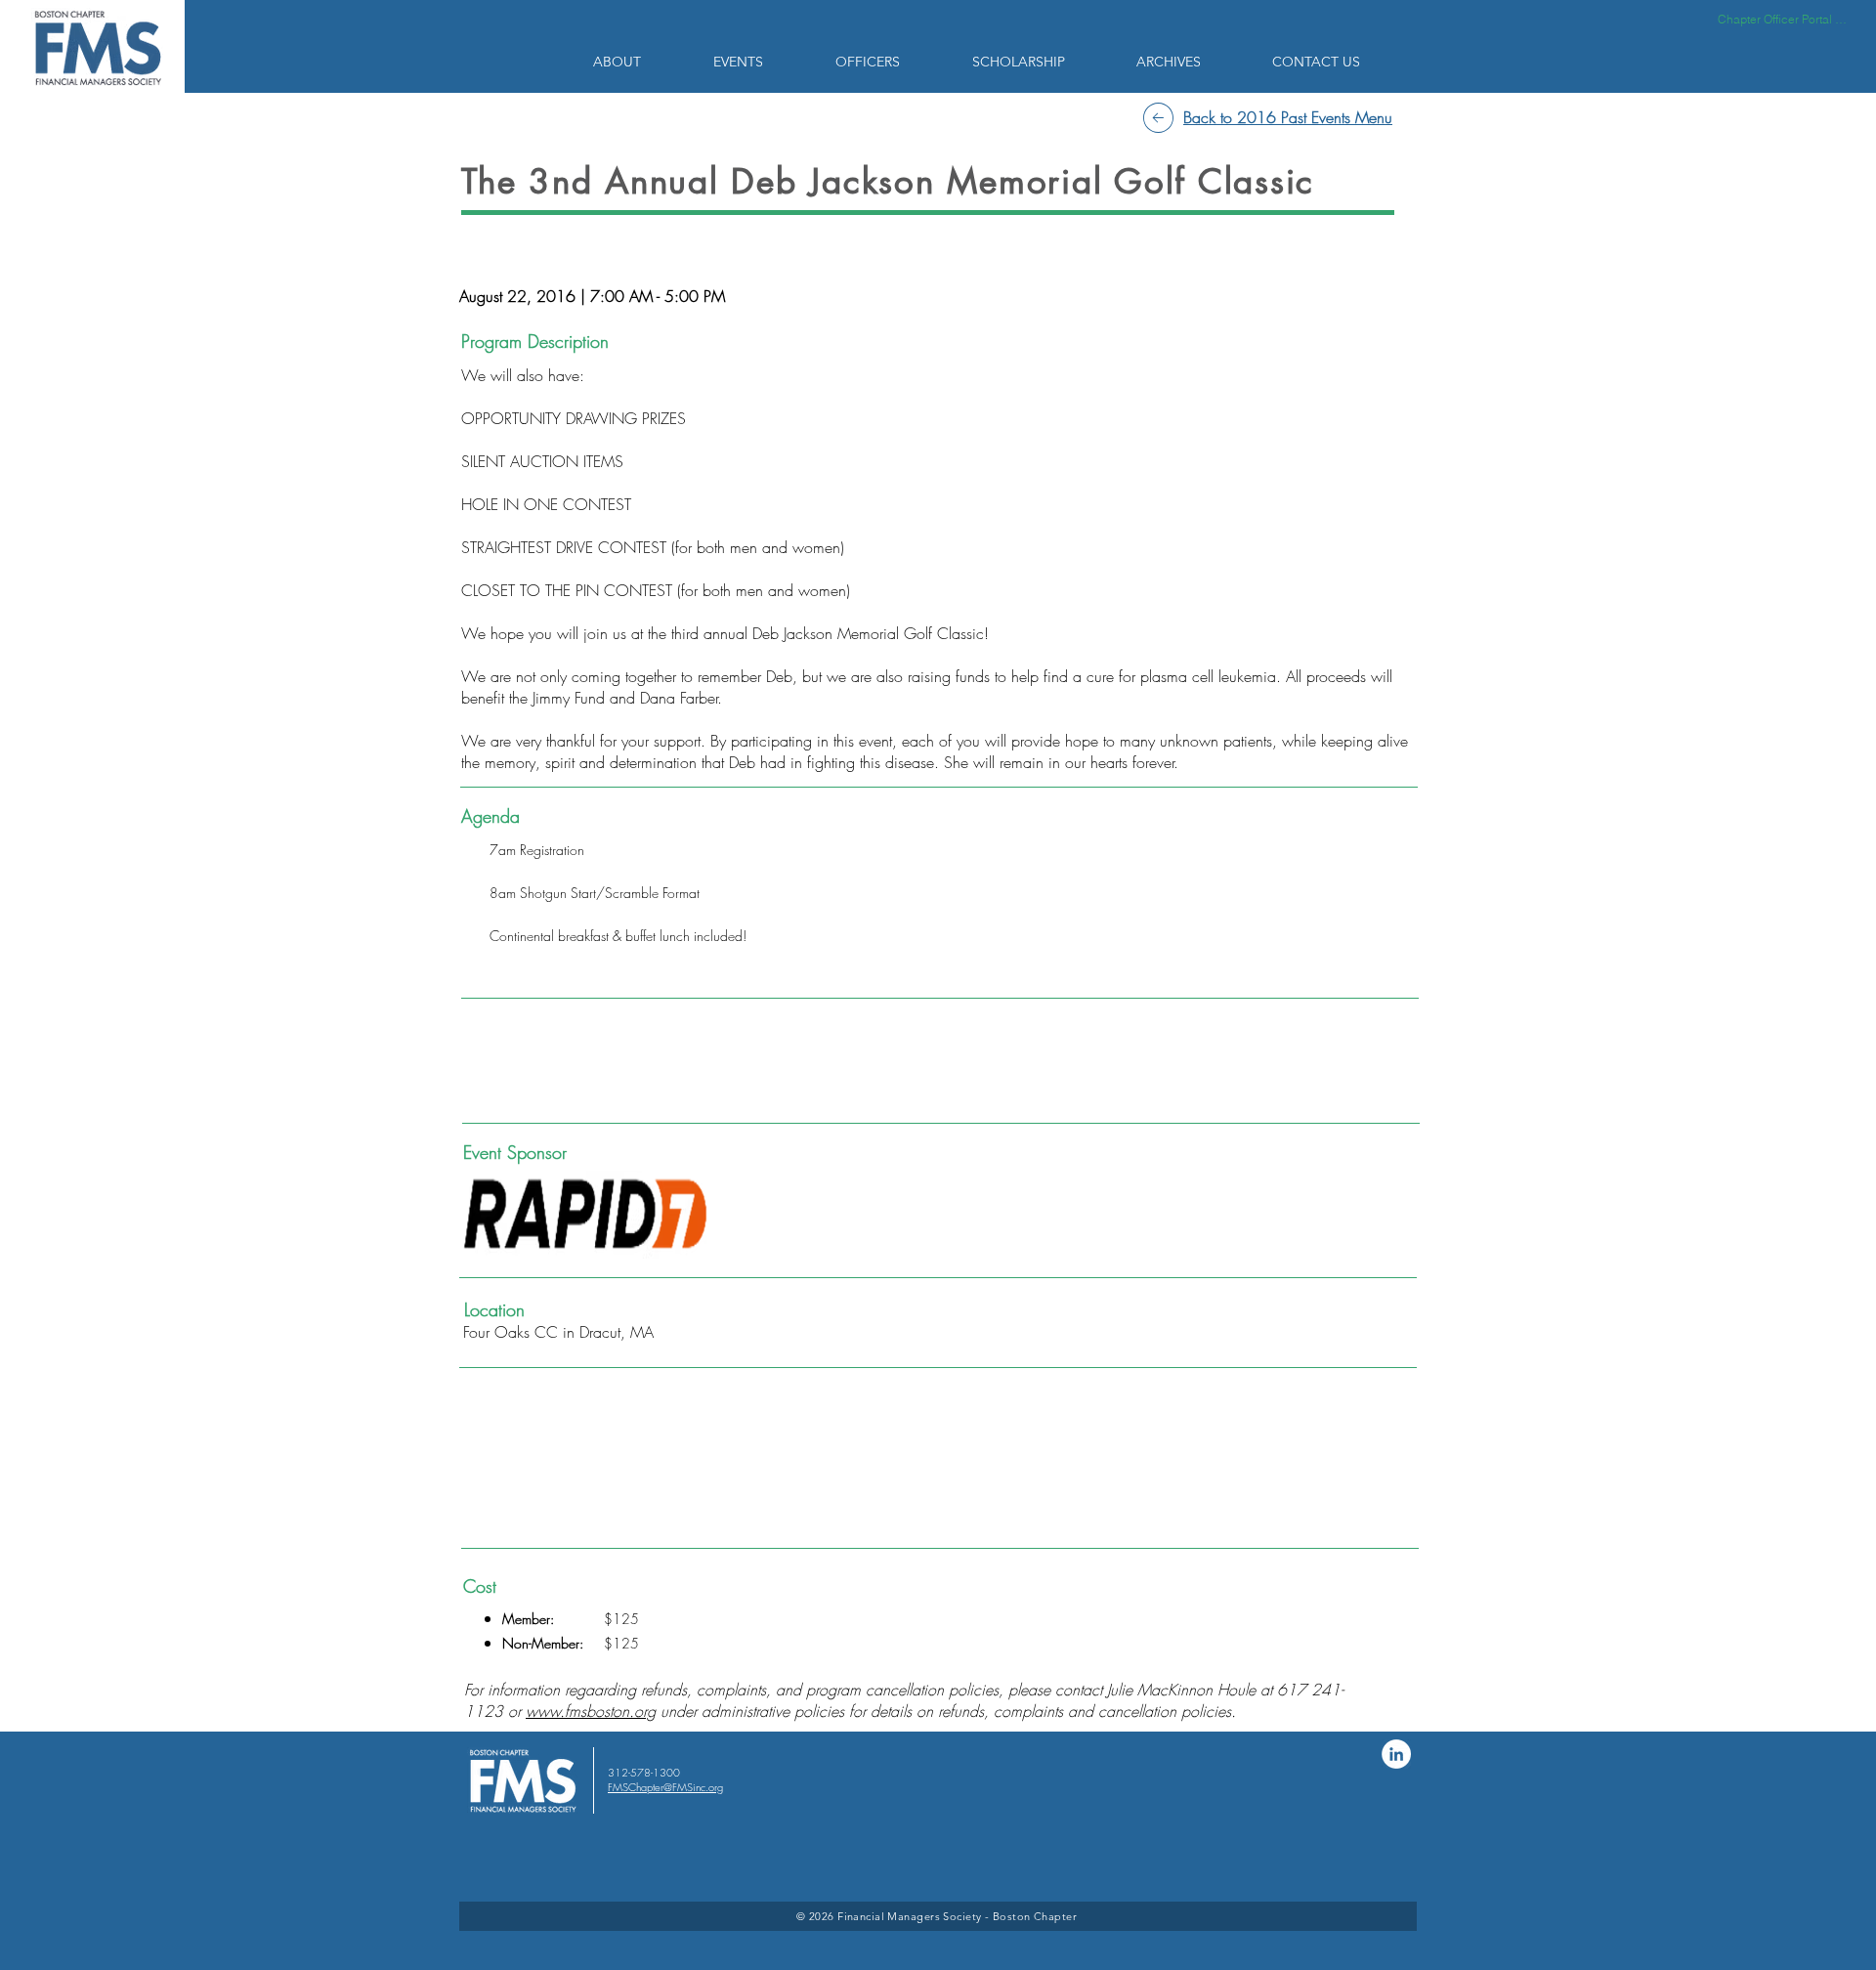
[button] (639, 62)
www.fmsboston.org (591, 1711)
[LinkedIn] (1396, 1754)
